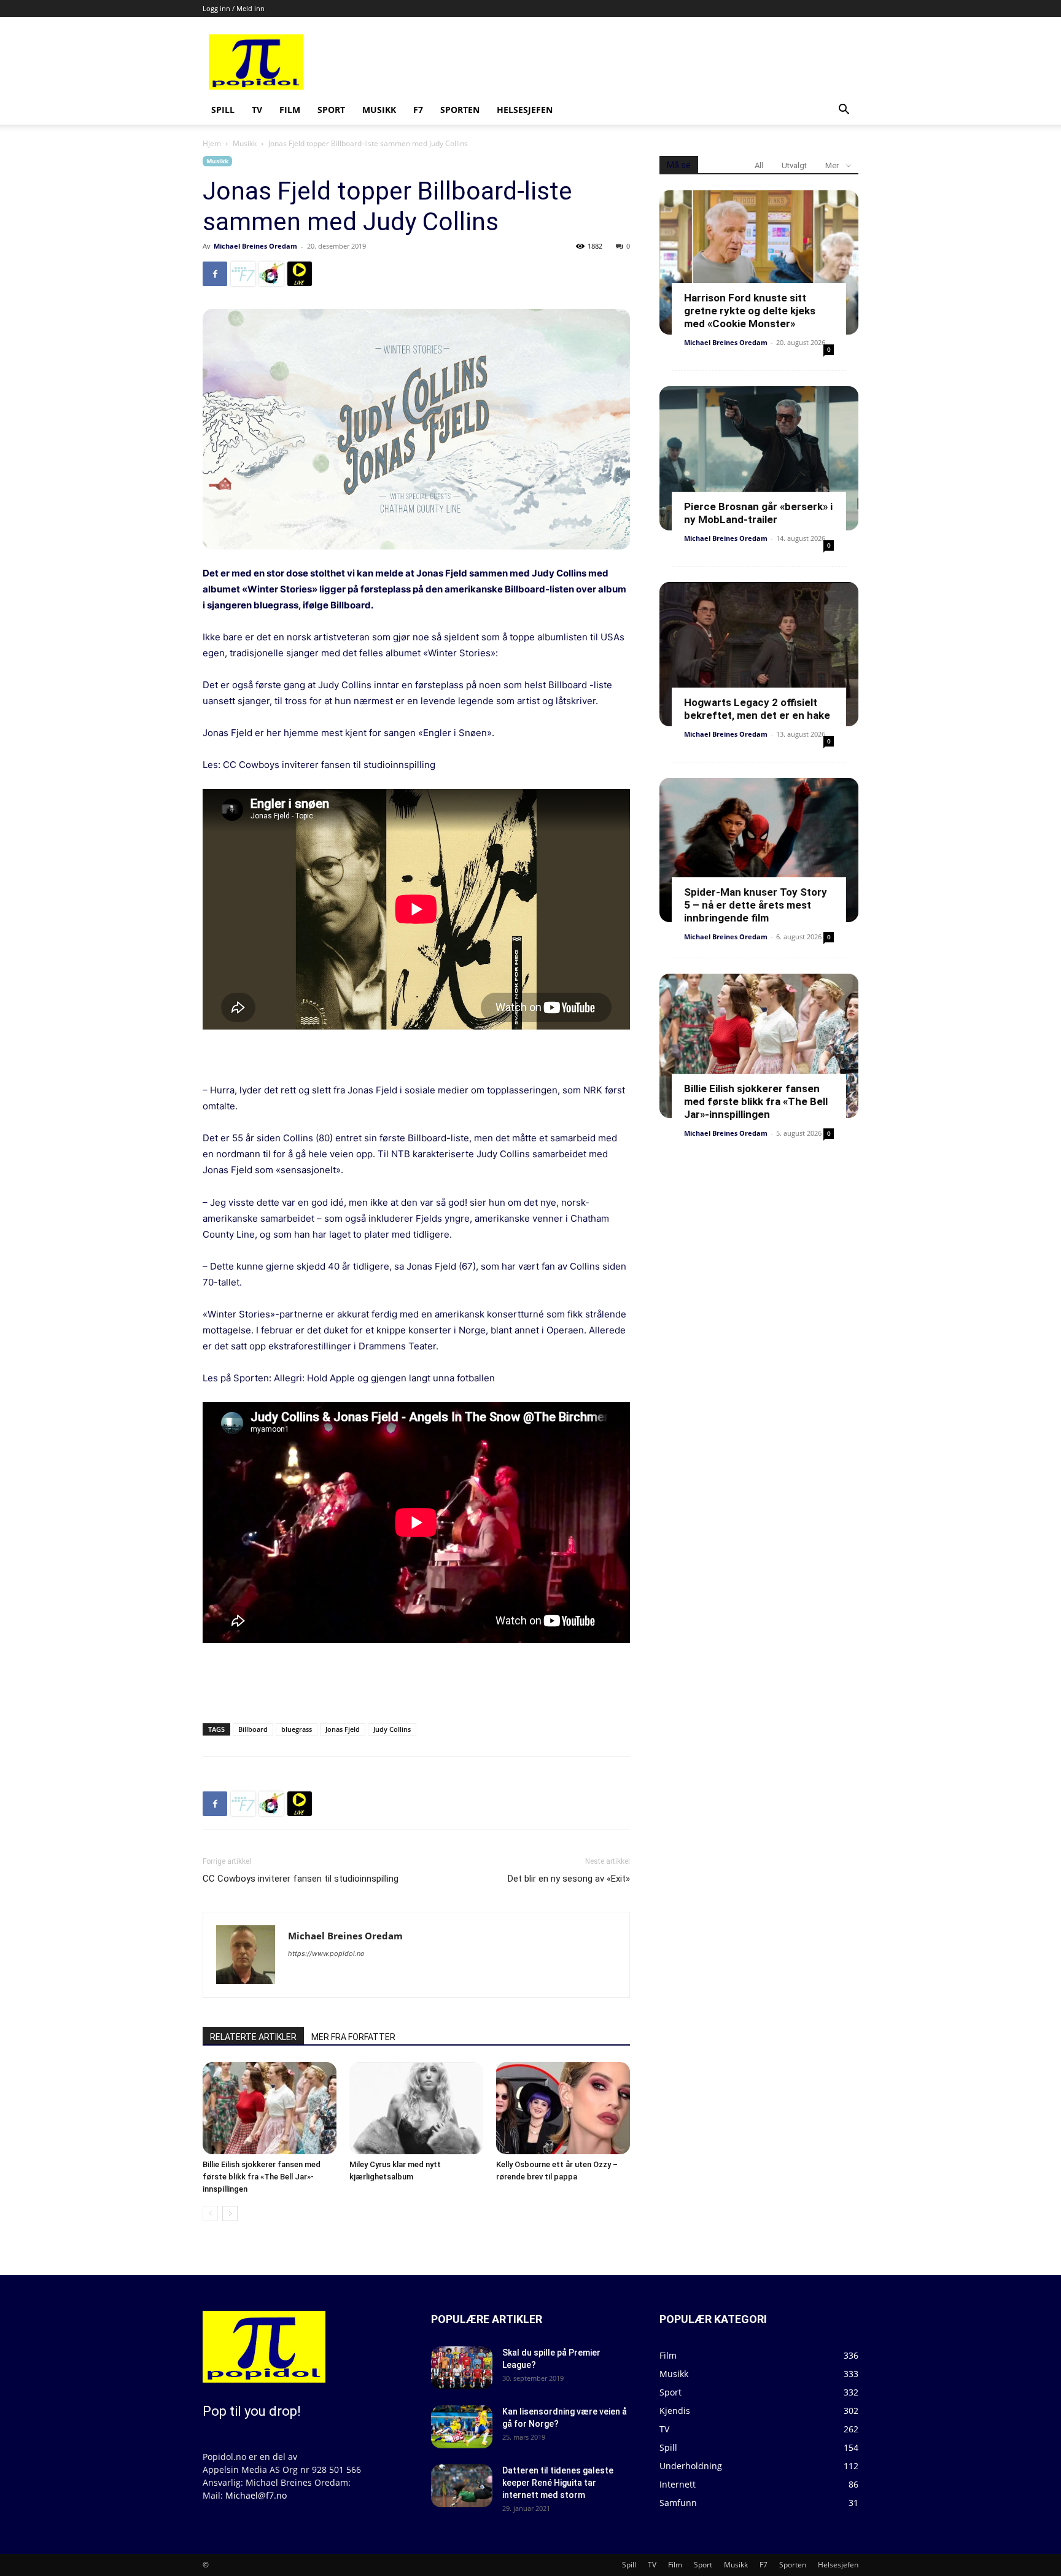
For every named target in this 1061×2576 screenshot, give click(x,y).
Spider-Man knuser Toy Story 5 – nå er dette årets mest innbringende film (756, 905)
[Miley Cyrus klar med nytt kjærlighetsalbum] (416, 2108)
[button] (844, 111)
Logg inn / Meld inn (234, 8)
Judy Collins (392, 1729)
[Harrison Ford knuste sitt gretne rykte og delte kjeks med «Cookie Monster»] (759, 262)
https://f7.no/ (243, 274)
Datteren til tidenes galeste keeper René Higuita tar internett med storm (558, 2483)
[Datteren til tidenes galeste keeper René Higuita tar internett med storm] (462, 2486)
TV (257, 110)
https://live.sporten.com (300, 274)
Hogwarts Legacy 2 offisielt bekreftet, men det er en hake (757, 709)
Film (290, 110)
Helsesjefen (525, 110)
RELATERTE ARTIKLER (253, 2037)
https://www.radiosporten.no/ (271, 274)
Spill (223, 110)
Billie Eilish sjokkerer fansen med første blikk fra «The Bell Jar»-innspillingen (262, 2177)
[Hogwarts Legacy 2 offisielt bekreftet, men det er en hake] (759, 654)
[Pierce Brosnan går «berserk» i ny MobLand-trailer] (759, 458)
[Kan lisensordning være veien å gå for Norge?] (462, 2427)
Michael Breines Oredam (255, 246)
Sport (331, 110)
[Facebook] (215, 274)
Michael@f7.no (256, 2495)
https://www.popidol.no (326, 1953)
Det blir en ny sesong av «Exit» (569, 1879)
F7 (418, 110)
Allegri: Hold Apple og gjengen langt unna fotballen (384, 1378)
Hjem (212, 143)
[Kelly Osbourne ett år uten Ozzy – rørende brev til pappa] (563, 2108)
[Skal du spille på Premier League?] (462, 2368)
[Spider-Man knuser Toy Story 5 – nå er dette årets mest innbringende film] (759, 850)
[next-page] (230, 2213)
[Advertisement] (624, 62)
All (759, 165)
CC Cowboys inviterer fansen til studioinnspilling (329, 765)
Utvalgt (794, 165)
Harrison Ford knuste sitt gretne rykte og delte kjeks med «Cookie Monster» (750, 311)
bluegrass (297, 1729)
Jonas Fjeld (343, 1729)
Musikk (379, 110)
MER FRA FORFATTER (353, 2037)
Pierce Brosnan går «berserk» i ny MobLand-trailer (758, 513)
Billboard (351, 605)
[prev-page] (210, 2213)
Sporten (460, 110)
